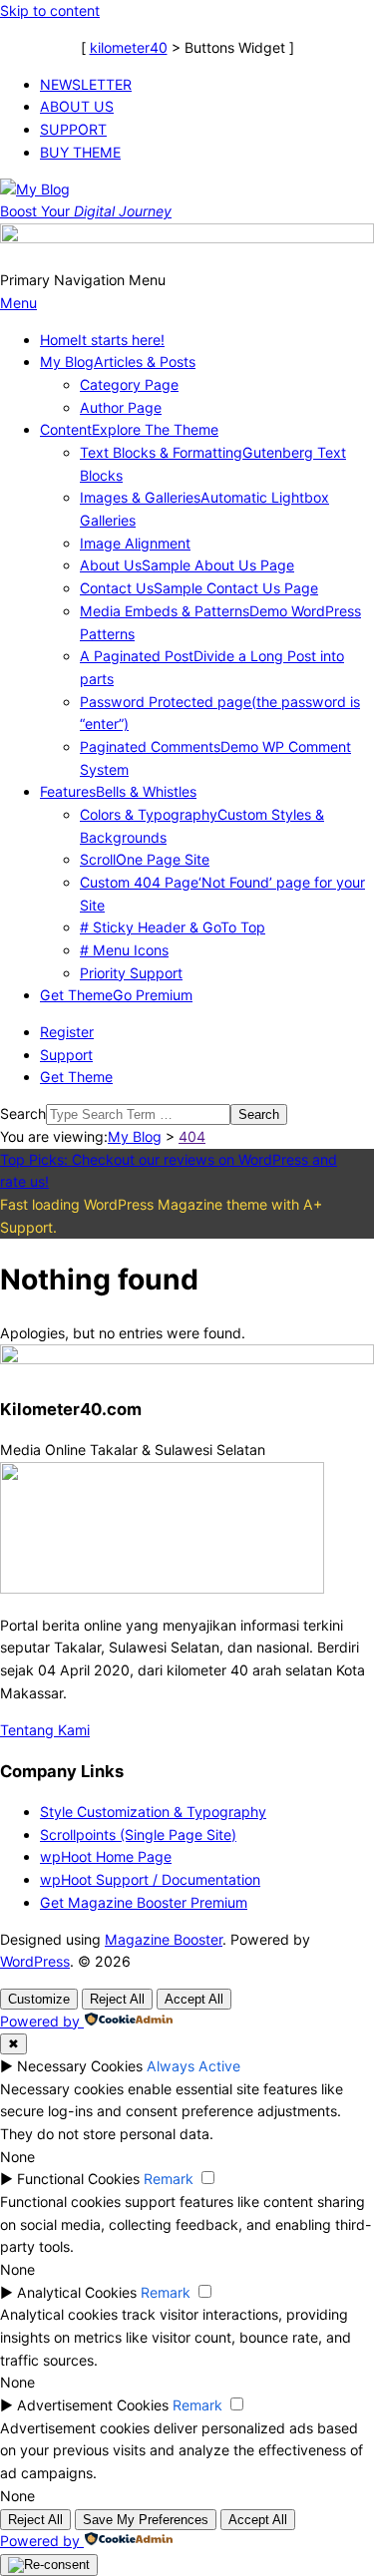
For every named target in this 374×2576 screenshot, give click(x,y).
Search (23, 1113)
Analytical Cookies (77, 2292)
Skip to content (50, 10)
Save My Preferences (146, 2520)
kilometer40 (129, 47)
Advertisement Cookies (93, 2405)
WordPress (35, 1961)
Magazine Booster (164, 1939)
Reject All (117, 1999)
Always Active (193, 2066)
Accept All (194, 1999)
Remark (169, 2179)
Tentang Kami (45, 1730)
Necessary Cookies (80, 2066)
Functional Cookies (78, 2179)
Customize (39, 1999)
